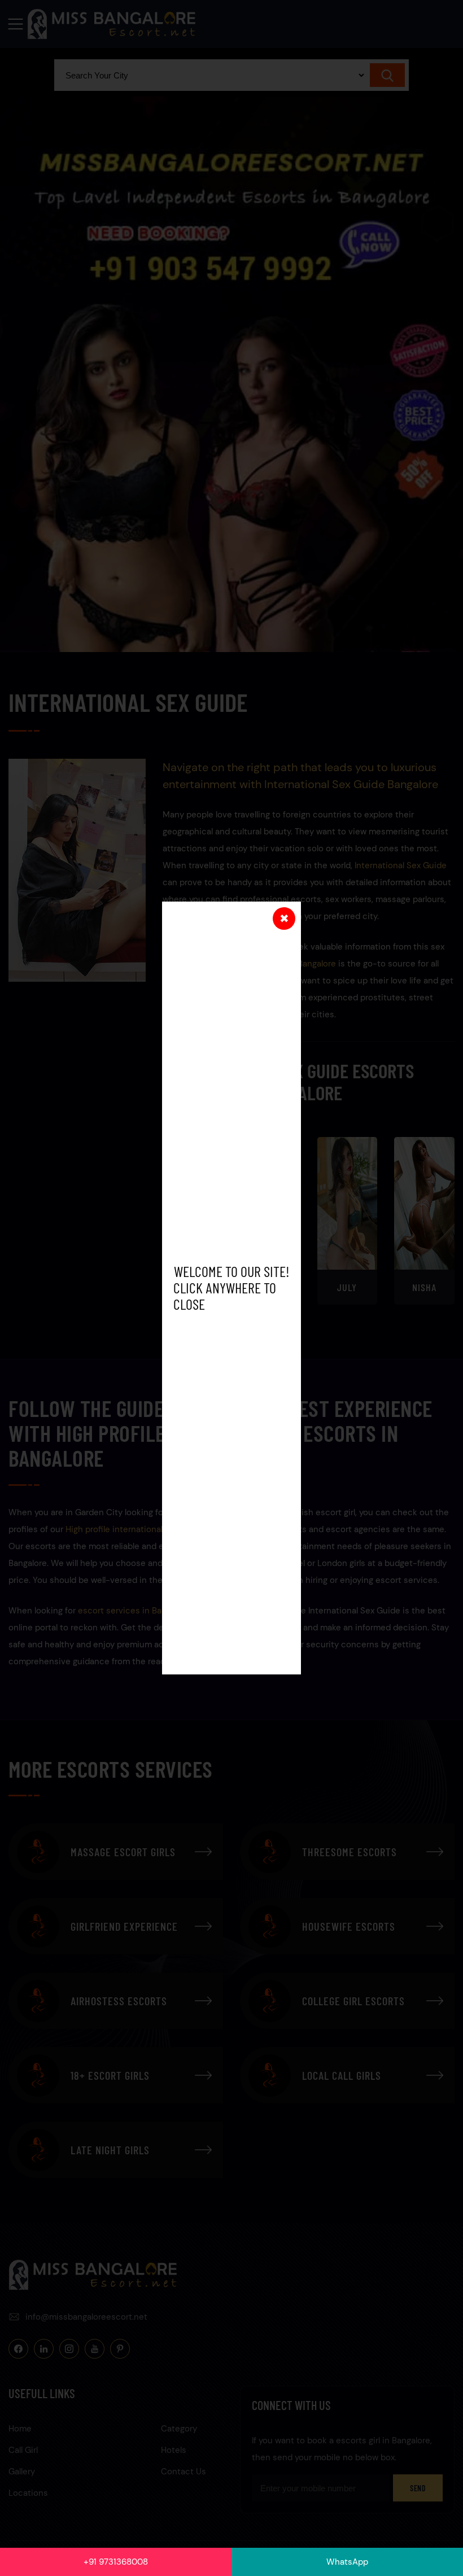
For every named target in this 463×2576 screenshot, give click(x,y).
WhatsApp (347, 2562)
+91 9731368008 (116, 2562)
